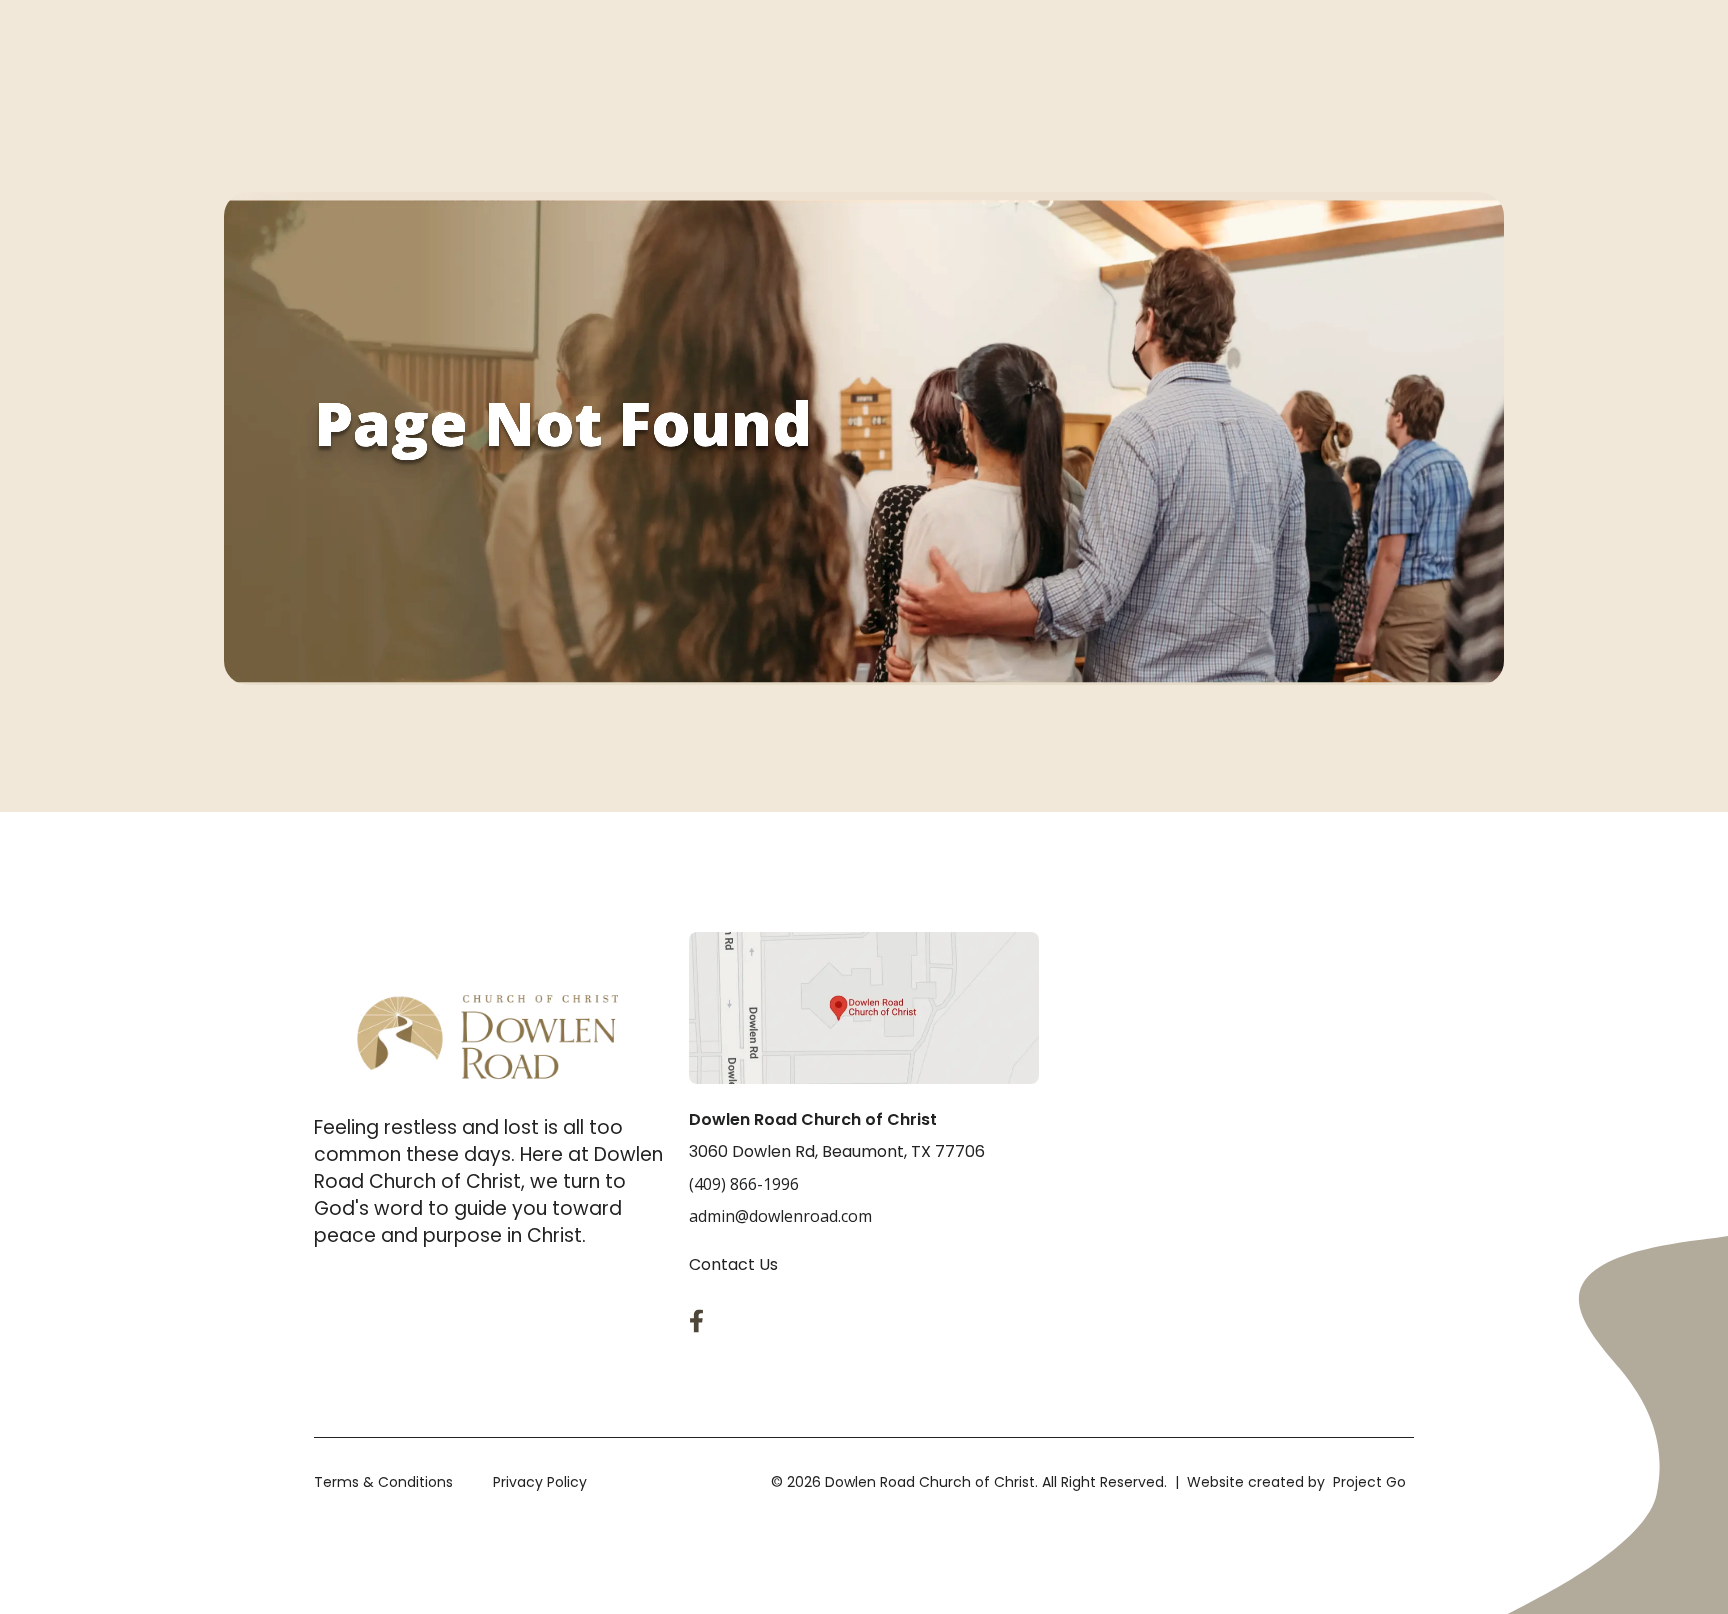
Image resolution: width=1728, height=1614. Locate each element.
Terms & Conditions (383, 1482)
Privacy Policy (540, 1482)
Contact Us (733, 1264)
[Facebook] (701, 1321)
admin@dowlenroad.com (780, 1216)
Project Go (1369, 1482)
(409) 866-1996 (744, 1184)
